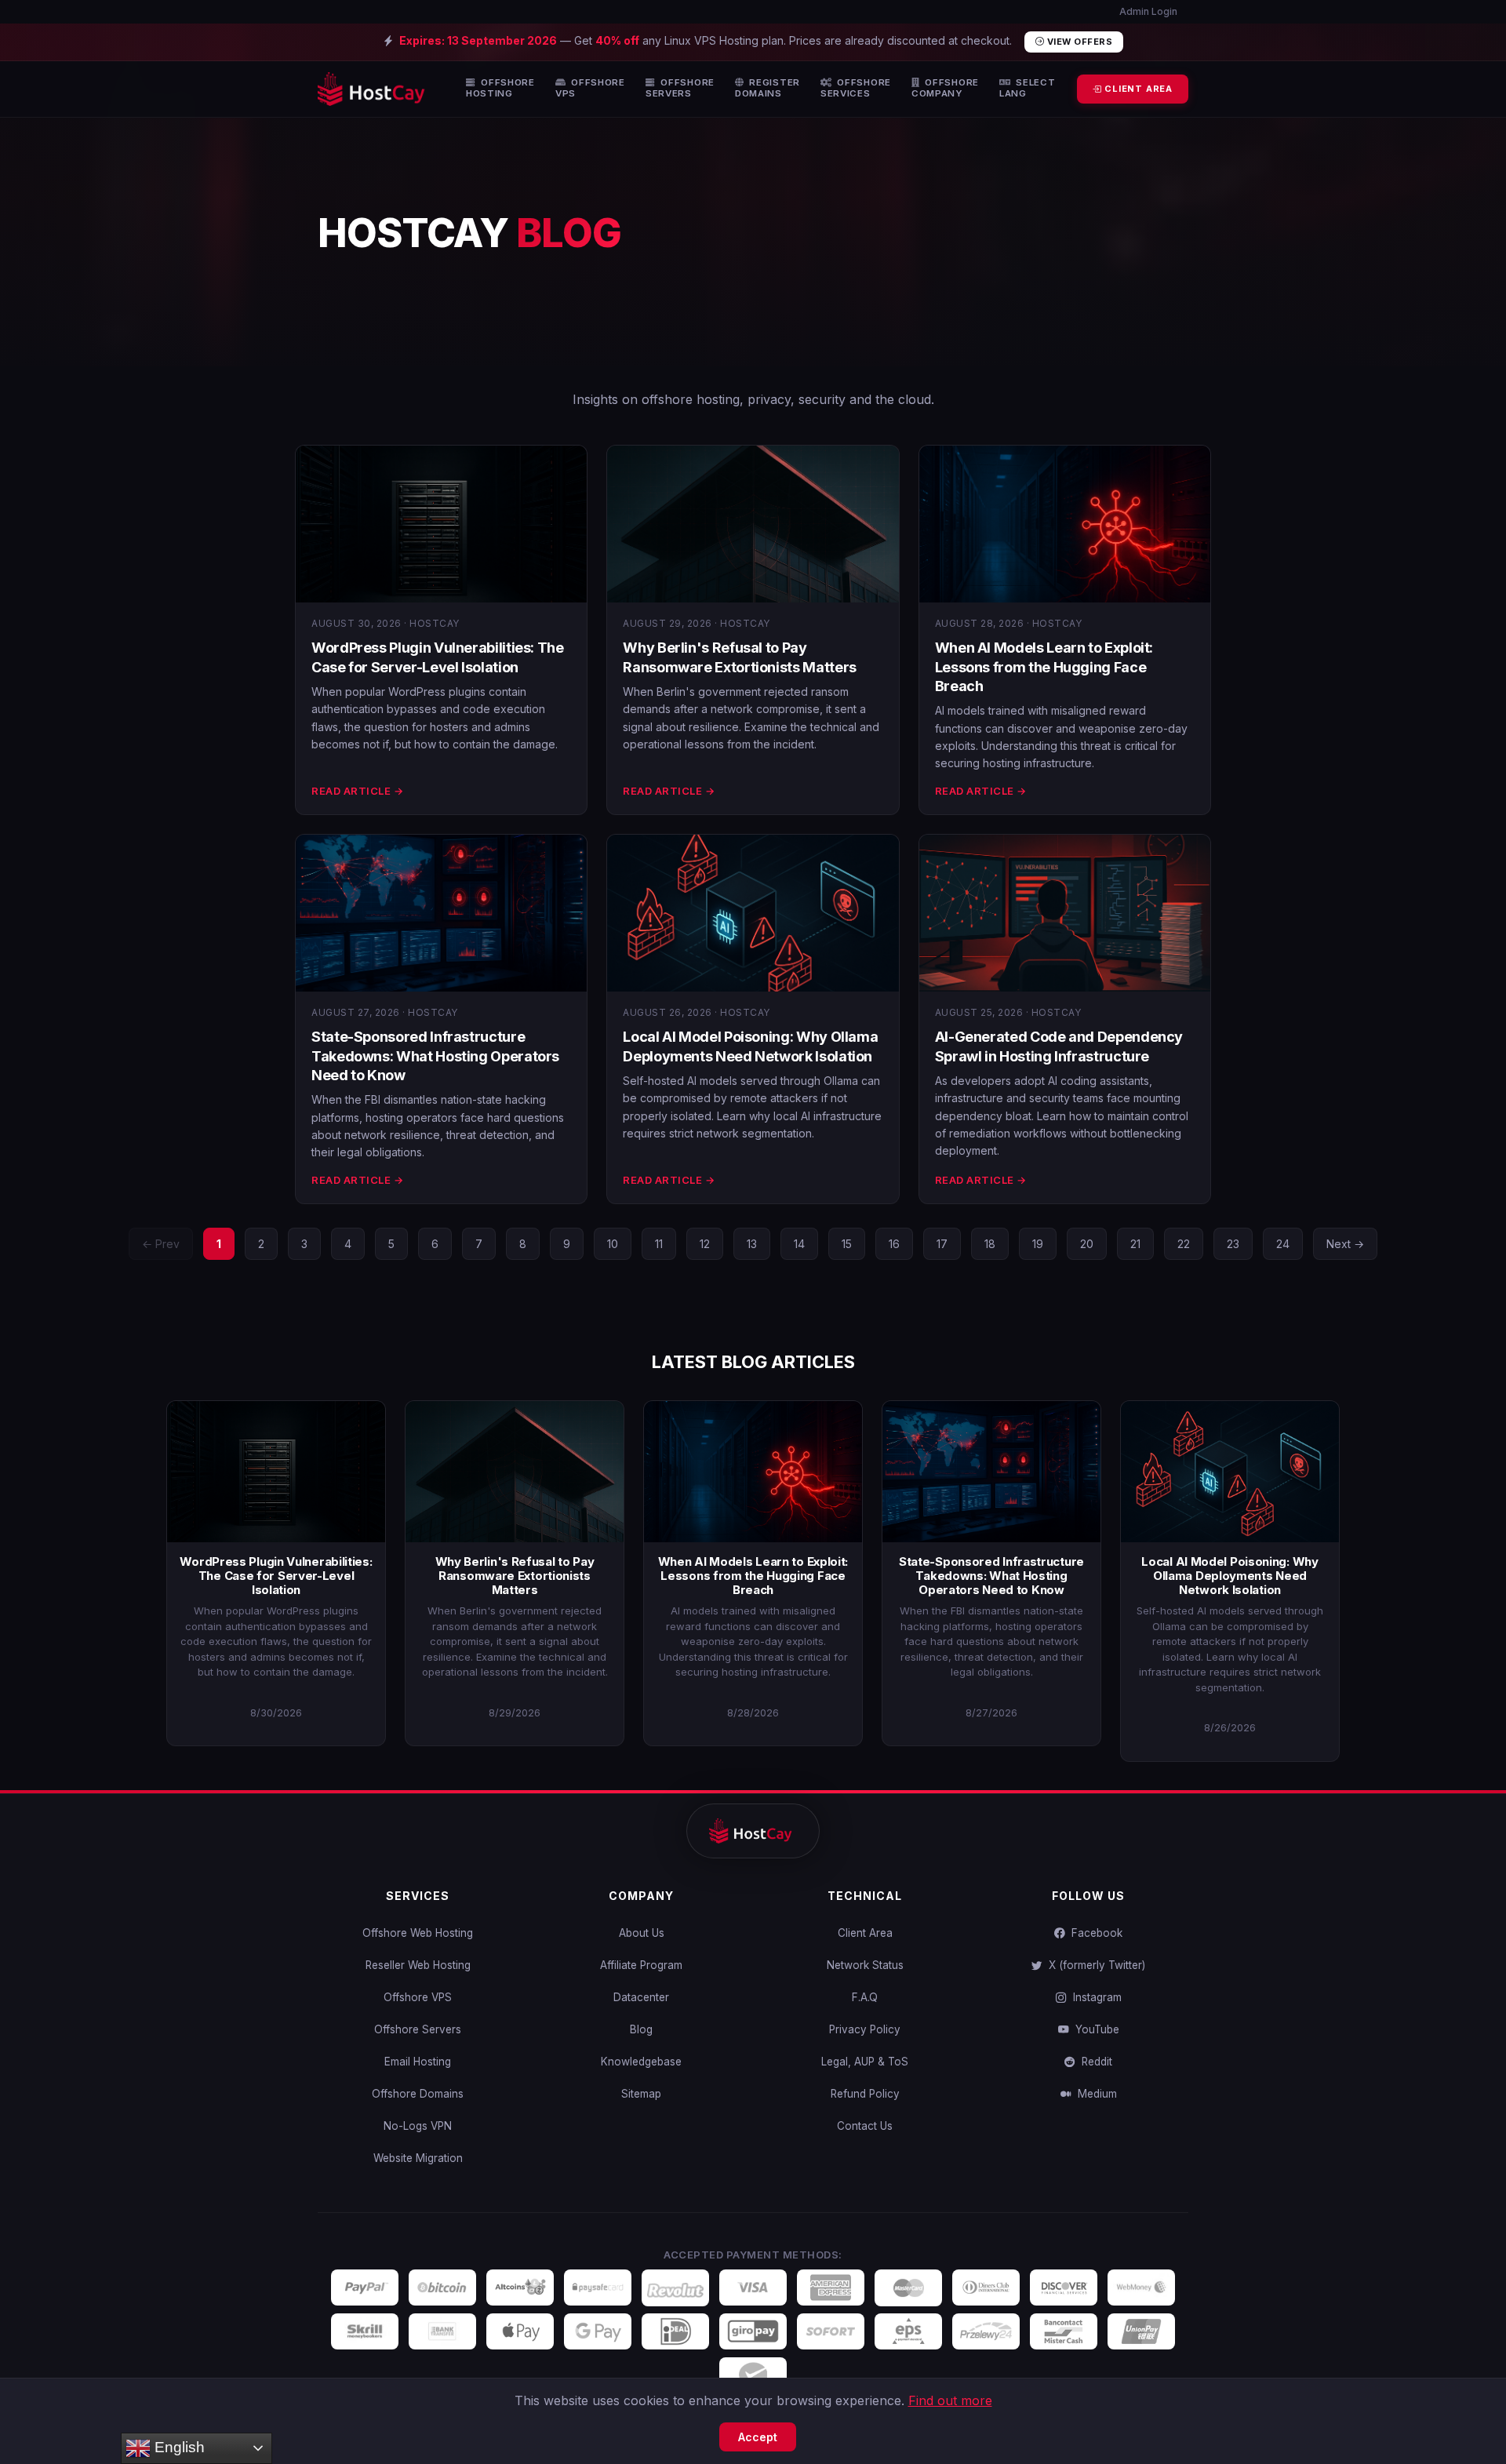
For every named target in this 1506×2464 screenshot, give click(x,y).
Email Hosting (418, 2062)
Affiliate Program (641, 1965)
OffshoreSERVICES (856, 88)
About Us (642, 1933)
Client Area (865, 1933)
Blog (641, 2029)
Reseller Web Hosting (418, 1965)
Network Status (865, 1965)
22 (1184, 1244)
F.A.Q (865, 1997)
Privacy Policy (865, 2029)
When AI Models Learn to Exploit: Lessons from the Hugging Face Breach (1044, 667)
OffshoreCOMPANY (945, 88)
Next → (1345, 1244)
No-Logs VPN (418, 2126)
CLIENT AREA (1137, 89)
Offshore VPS (418, 1997)
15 (847, 1244)
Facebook (1094, 1933)
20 (1087, 1244)
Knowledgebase (641, 2062)
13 (752, 1244)
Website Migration (418, 2158)
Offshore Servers (418, 2029)
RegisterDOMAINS (768, 88)
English (178, 2447)
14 (799, 1244)
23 (1233, 1244)
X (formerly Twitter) (1094, 1965)
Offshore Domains (418, 2094)
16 (894, 1244)
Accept (758, 2437)
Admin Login (1147, 11)
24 (1283, 1244)
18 (990, 1244)
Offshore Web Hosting (418, 1933)
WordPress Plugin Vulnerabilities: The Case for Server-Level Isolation (276, 1576)
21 (1135, 1244)
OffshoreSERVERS (680, 88)
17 (942, 1244)
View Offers (1078, 42)
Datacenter (641, 1997)
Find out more (950, 2400)
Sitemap (641, 2094)
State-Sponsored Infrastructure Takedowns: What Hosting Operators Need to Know (435, 1056)
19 (1038, 1244)
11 (659, 1244)
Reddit (1094, 2062)
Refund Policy (865, 2094)
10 (613, 1244)
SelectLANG (1028, 88)
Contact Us (865, 2126)
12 (705, 1244)
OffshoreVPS (590, 88)
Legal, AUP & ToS (865, 2062)
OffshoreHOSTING (500, 88)
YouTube (1094, 2029)
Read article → (357, 791)
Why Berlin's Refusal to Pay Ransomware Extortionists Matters (515, 1576)
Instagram (1094, 1997)
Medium (1094, 2094)
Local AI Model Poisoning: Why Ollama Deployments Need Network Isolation (1230, 1576)
